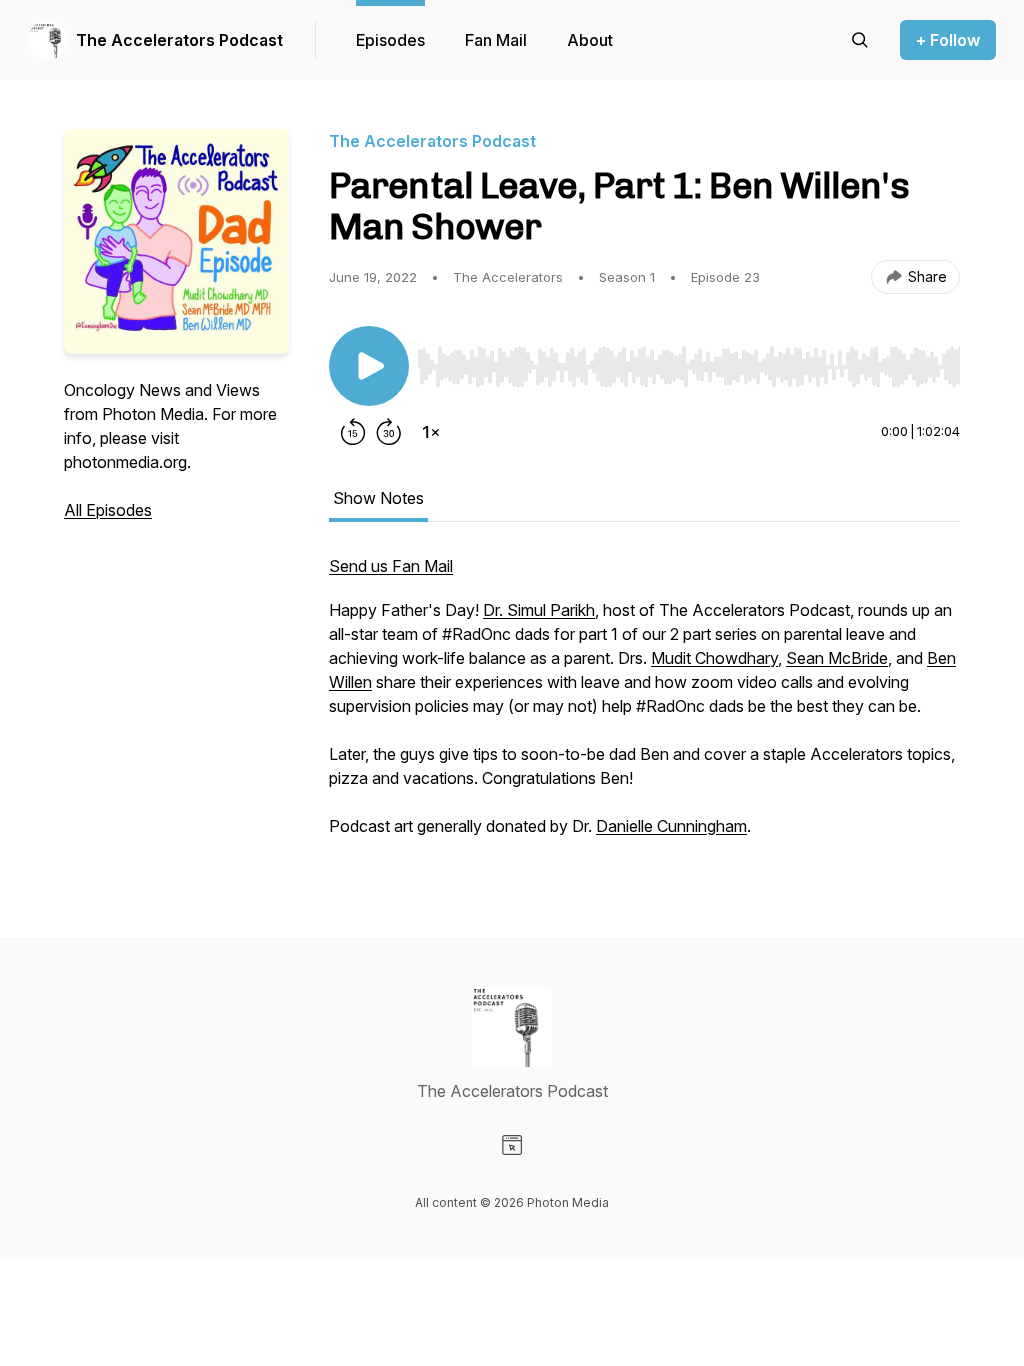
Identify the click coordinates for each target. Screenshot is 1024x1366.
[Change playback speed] (431, 432)
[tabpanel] (644, 706)
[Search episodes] (860, 40)
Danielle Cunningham (671, 826)
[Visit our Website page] (512, 1145)
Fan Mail (496, 40)
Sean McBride (837, 658)
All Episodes (108, 510)
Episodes (390, 40)
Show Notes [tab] (378, 498)
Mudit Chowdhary (714, 658)
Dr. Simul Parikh (539, 610)
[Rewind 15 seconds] (353, 432)
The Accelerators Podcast (179, 40)
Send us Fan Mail (391, 566)
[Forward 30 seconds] (389, 432)
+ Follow (948, 40)
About (590, 40)
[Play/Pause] (369, 366)
